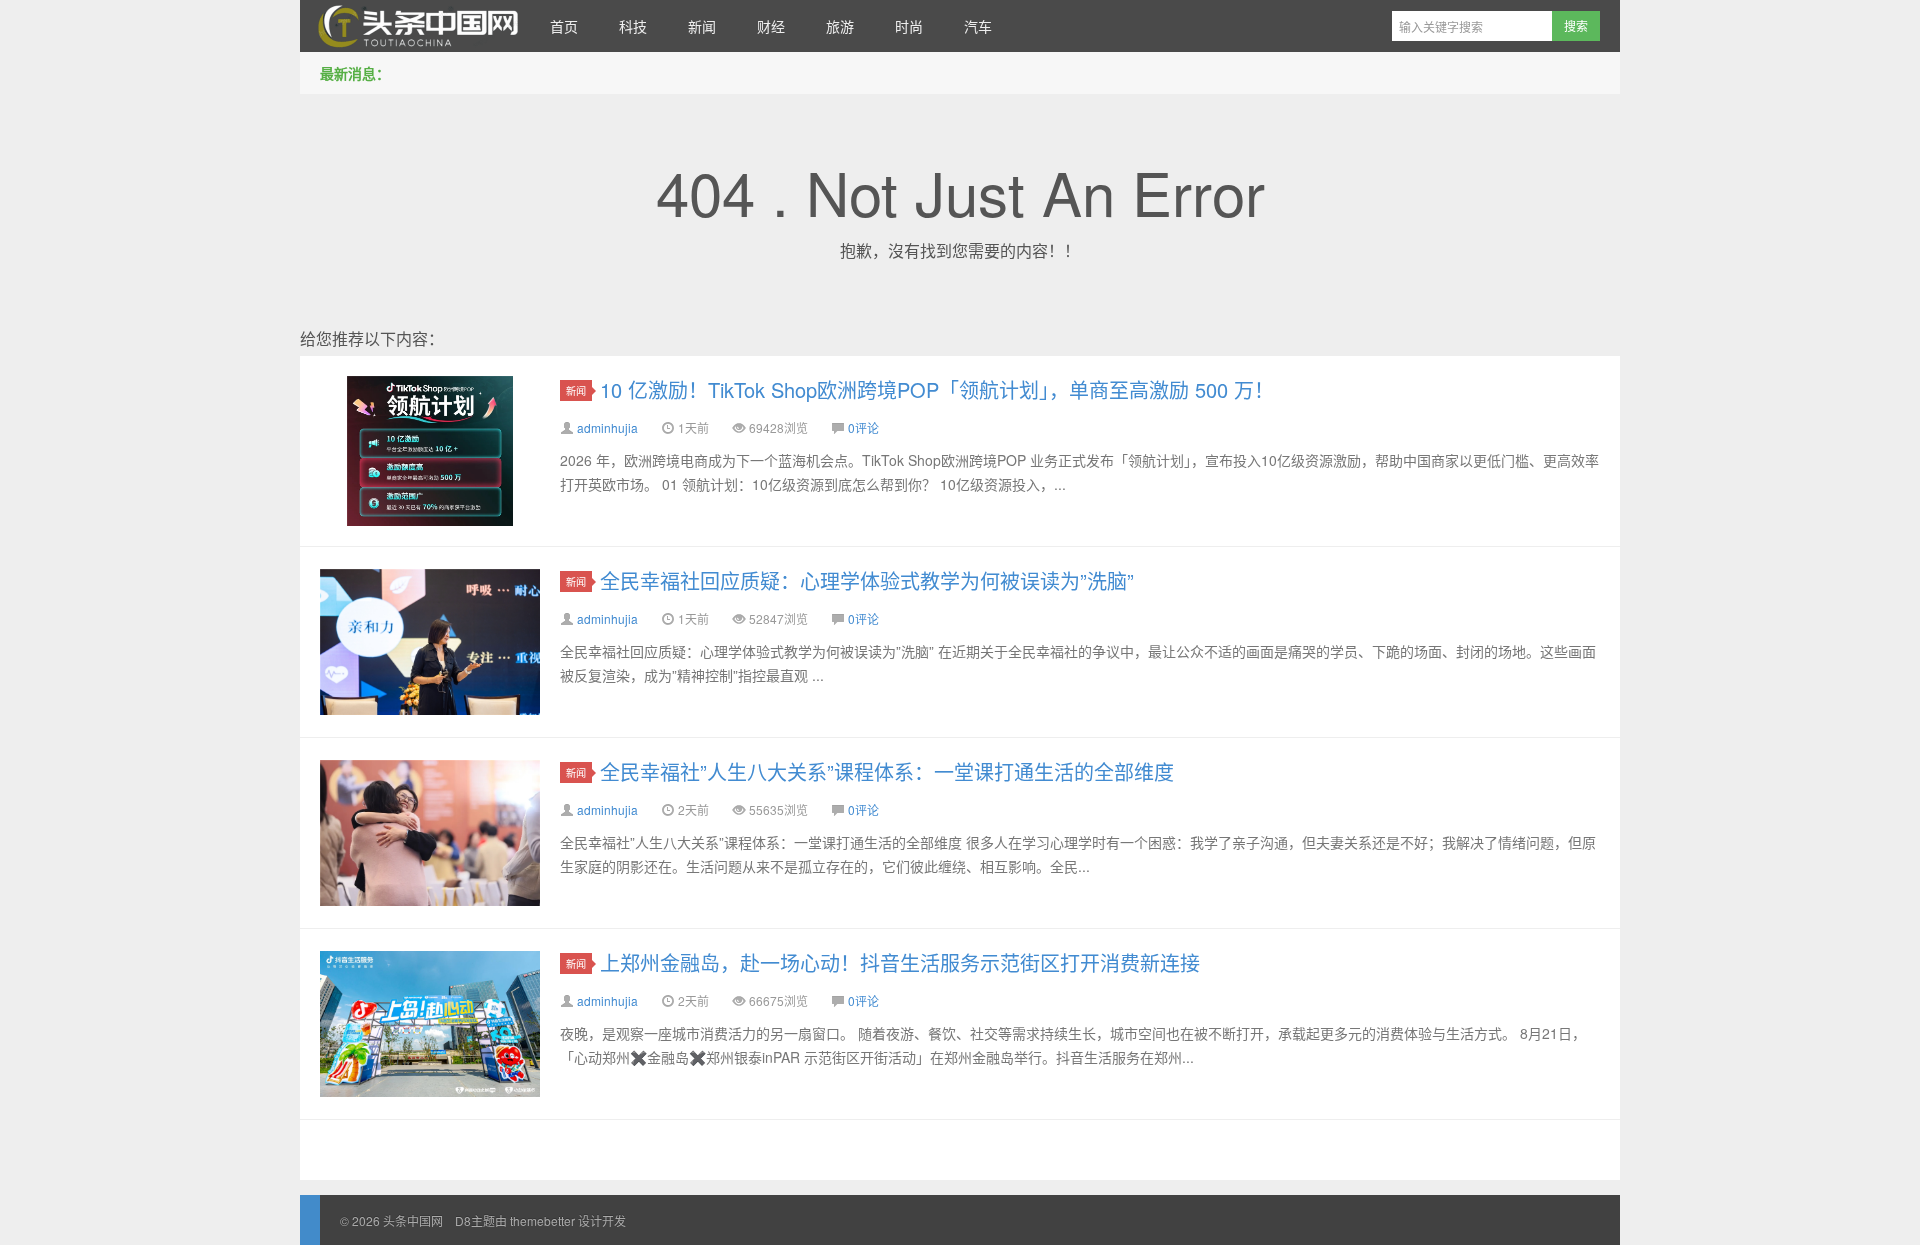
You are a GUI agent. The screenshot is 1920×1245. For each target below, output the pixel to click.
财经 (771, 26)
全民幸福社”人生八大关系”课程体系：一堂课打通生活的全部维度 (887, 771)
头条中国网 (415, 26)
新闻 (702, 26)
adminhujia (607, 427)
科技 (633, 26)
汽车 (978, 26)
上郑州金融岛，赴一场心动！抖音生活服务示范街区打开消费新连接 (900, 962)
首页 (564, 26)
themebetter (542, 1220)
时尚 (909, 26)
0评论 (863, 427)
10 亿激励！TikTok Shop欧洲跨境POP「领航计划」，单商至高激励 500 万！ (937, 389)
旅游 (840, 26)
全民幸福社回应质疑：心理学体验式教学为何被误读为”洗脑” (867, 580)
